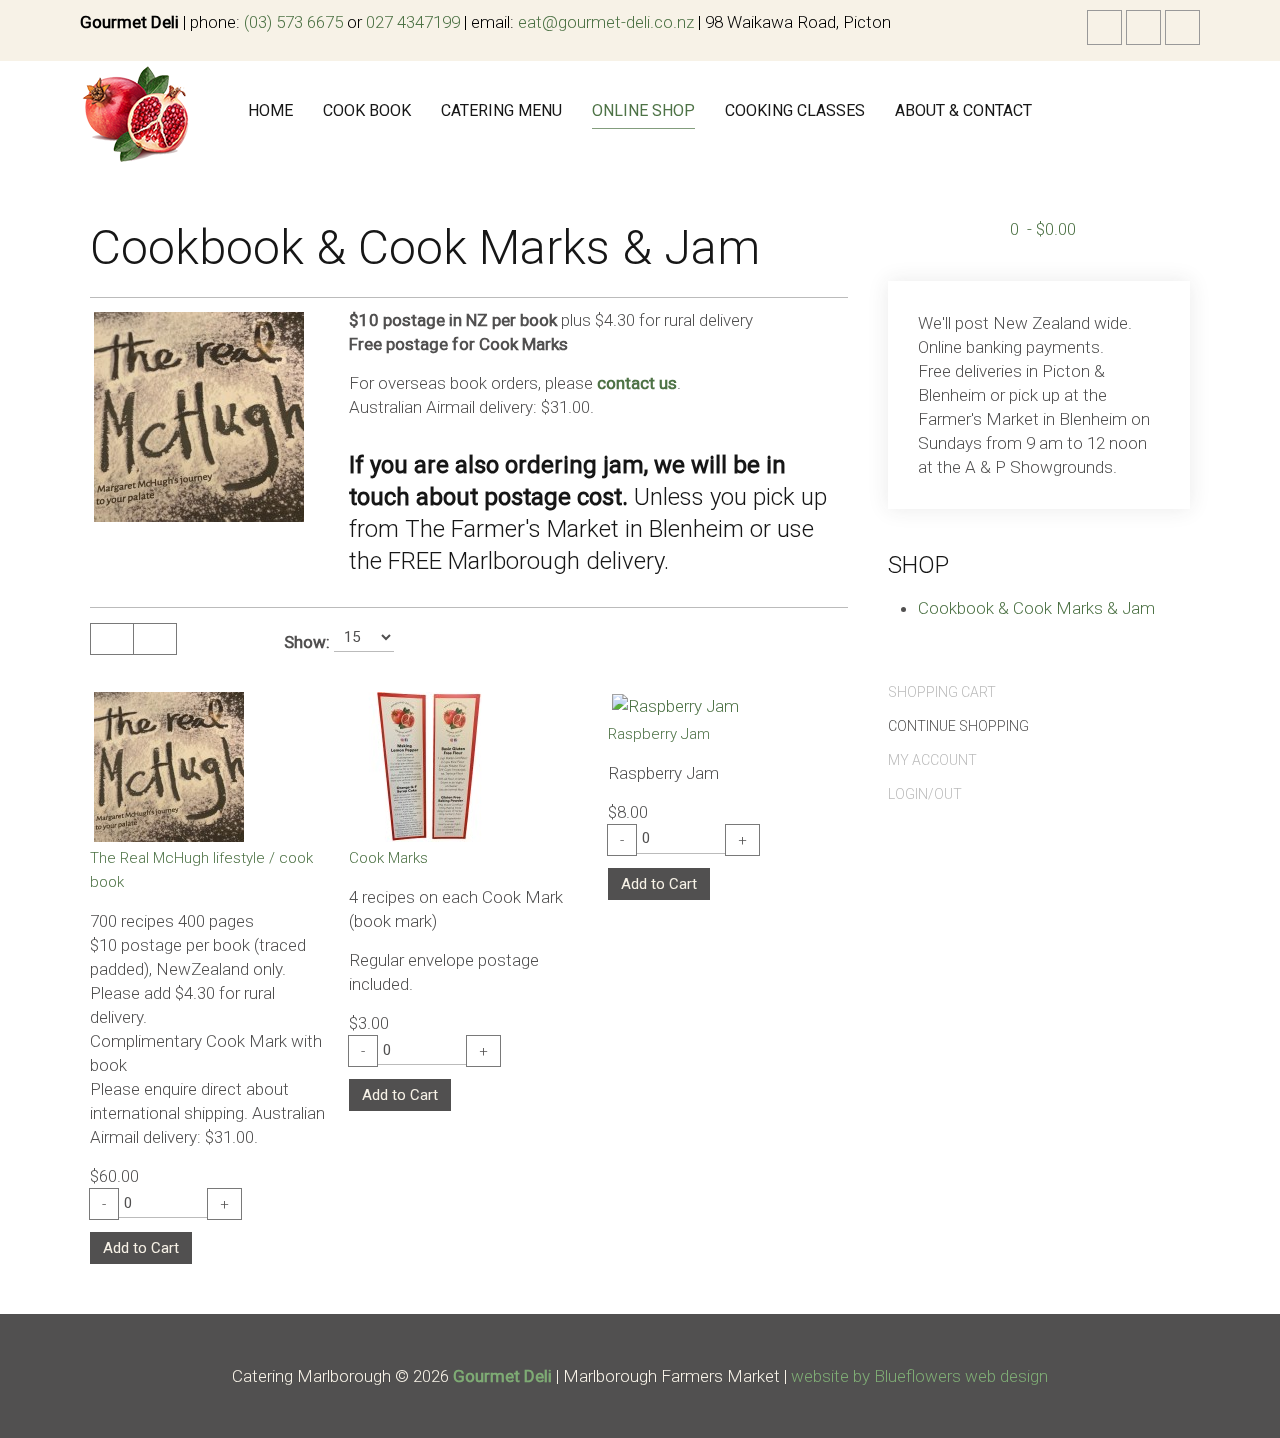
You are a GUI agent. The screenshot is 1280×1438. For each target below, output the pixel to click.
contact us (637, 383)
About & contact (963, 110)
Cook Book (367, 110)
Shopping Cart (942, 692)
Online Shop (643, 110)
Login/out (925, 794)
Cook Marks (388, 858)
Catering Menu (501, 110)
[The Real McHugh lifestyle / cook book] (169, 765)
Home (270, 110)
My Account (932, 760)
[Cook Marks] (428, 765)
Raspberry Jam (659, 734)
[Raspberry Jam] (675, 704)
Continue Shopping (958, 726)
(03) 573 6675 (293, 22)
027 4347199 (413, 22)
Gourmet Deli (502, 1376)
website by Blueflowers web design (919, 1376)
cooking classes (795, 110)
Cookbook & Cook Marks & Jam (1036, 608)
